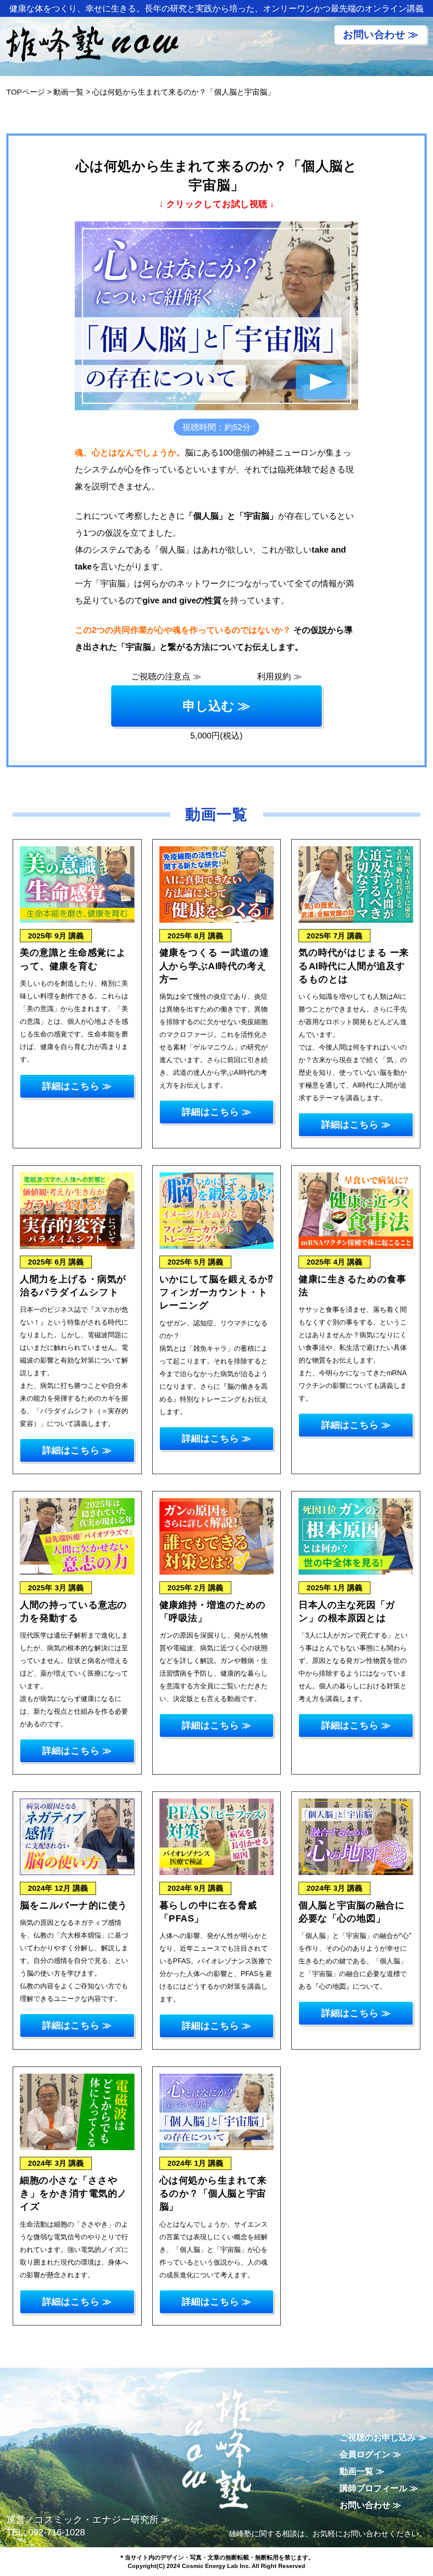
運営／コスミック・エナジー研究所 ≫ (88, 2520)
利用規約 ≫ (280, 676)
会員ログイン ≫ (370, 2454)
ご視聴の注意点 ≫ (166, 676)
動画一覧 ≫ (362, 2471)
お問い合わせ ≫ (370, 2505)
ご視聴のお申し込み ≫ (383, 2437)
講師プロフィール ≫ (379, 2488)
